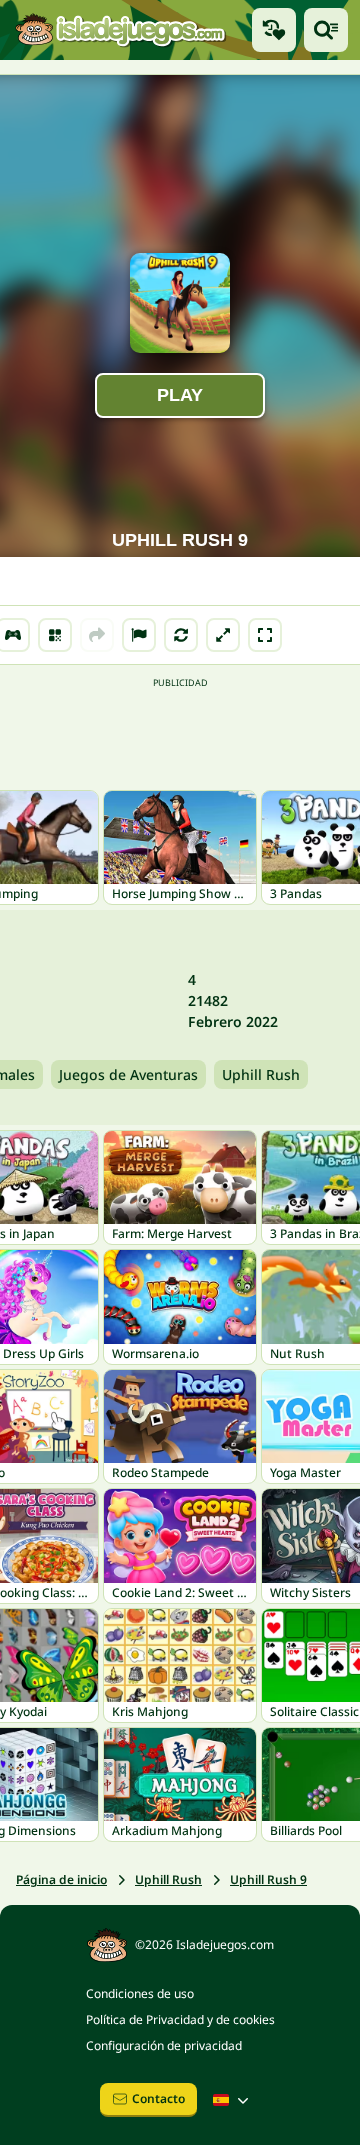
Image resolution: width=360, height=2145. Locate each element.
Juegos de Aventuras (128, 1074)
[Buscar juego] (326, 30)
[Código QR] (55, 635)
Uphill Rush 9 (268, 1879)
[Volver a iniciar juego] (181, 635)
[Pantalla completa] (265, 635)
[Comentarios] (139, 635)
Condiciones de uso (140, 1993)
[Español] (233, 2100)
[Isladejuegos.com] (120, 30)
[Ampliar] (223, 635)
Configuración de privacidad (164, 2045)
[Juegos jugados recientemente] (274, 30)
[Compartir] (97, 635)
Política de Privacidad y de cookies (180, 2019)
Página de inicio (61, 1879)
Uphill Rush (261, 1074)
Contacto (158, 2098)
